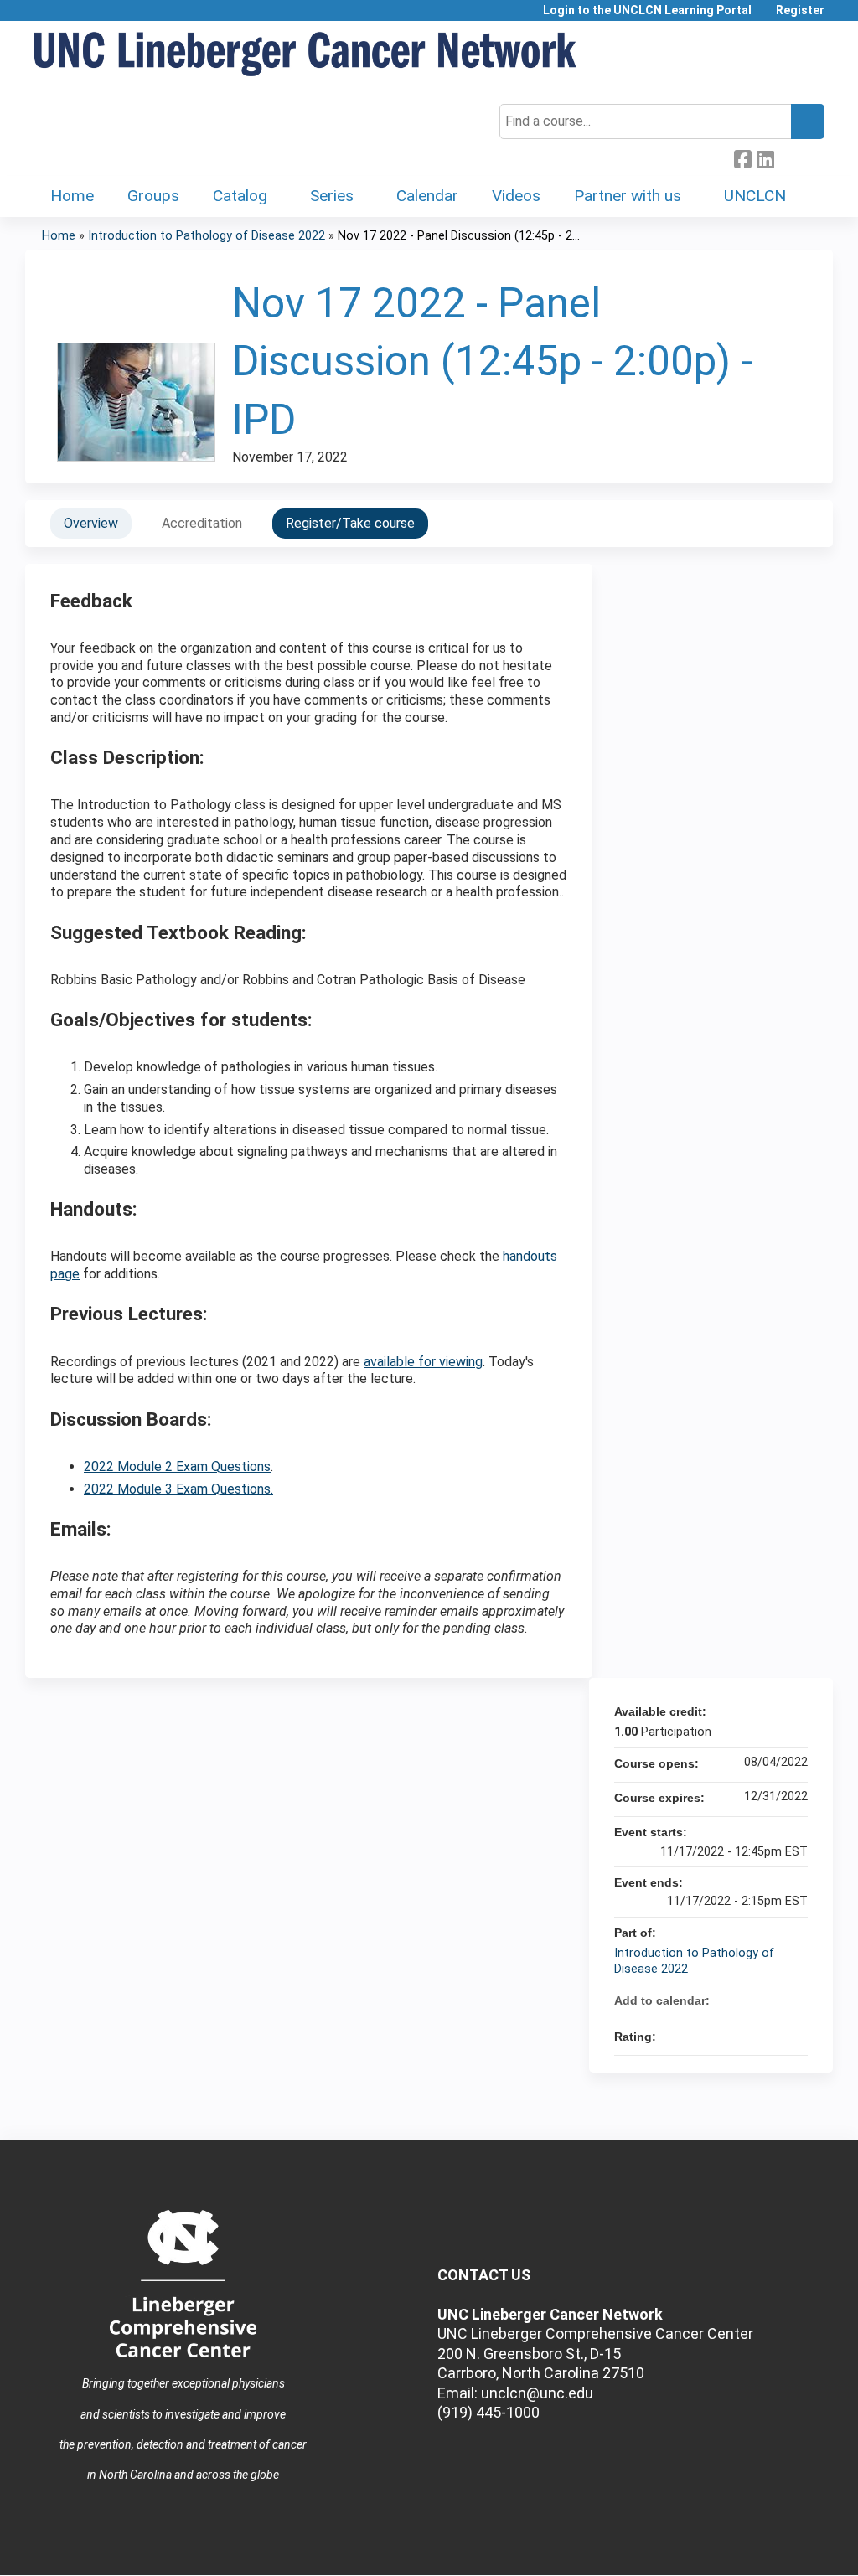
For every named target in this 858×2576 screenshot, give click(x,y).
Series (332, 196)
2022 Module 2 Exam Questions (177, 1466)
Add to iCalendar (773, 2000)
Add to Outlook (794, 2000)
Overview (91, 523)
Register (800, 10)
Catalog (240, 196)
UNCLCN (755, 196)
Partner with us (628, 196)
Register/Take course (350, 523)
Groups (153, 196)
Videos (516, 196)
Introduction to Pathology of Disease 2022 (207, 236)
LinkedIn (765, 157)
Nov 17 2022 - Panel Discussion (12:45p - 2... (459, 236)
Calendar (427, 196)
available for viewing (423, 1362)
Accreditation (202, 523)
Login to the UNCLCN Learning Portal (647, 10)
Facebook (742, 157)
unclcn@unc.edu (537, 2393)
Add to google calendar (729, 2000)
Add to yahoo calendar (751, 2000)
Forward (788, 157)
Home (72, 196)
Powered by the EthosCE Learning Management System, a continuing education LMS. (773, 2548)
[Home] (306, 55)
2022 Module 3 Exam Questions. (178, 1489)
